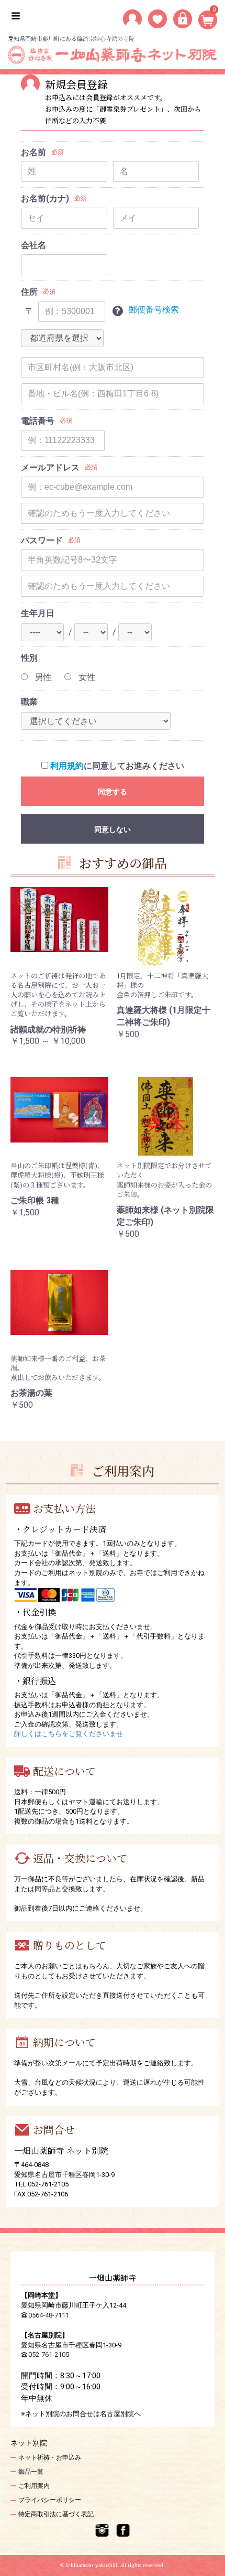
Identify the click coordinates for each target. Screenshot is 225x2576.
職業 (29, 702)
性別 (29, 658)
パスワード (42, 540)
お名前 (33, 152)
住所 (29, 292)
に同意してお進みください (117, 766)
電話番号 (38, 421)
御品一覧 (31, 2472)
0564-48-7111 (49, 2315)
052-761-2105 (49, 2354)
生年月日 (38, 613)
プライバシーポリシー (50, 2500)
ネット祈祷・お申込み (50, 2458)
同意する (113, 792)
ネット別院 (29, 2443)
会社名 (33, 245)
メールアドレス (50, 467)
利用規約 (67, 766)
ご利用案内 (34, 2486)
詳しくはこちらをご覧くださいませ (69, 1734)
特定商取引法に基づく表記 (56, 2514)
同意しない (113, 829)
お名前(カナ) (45, 198)
